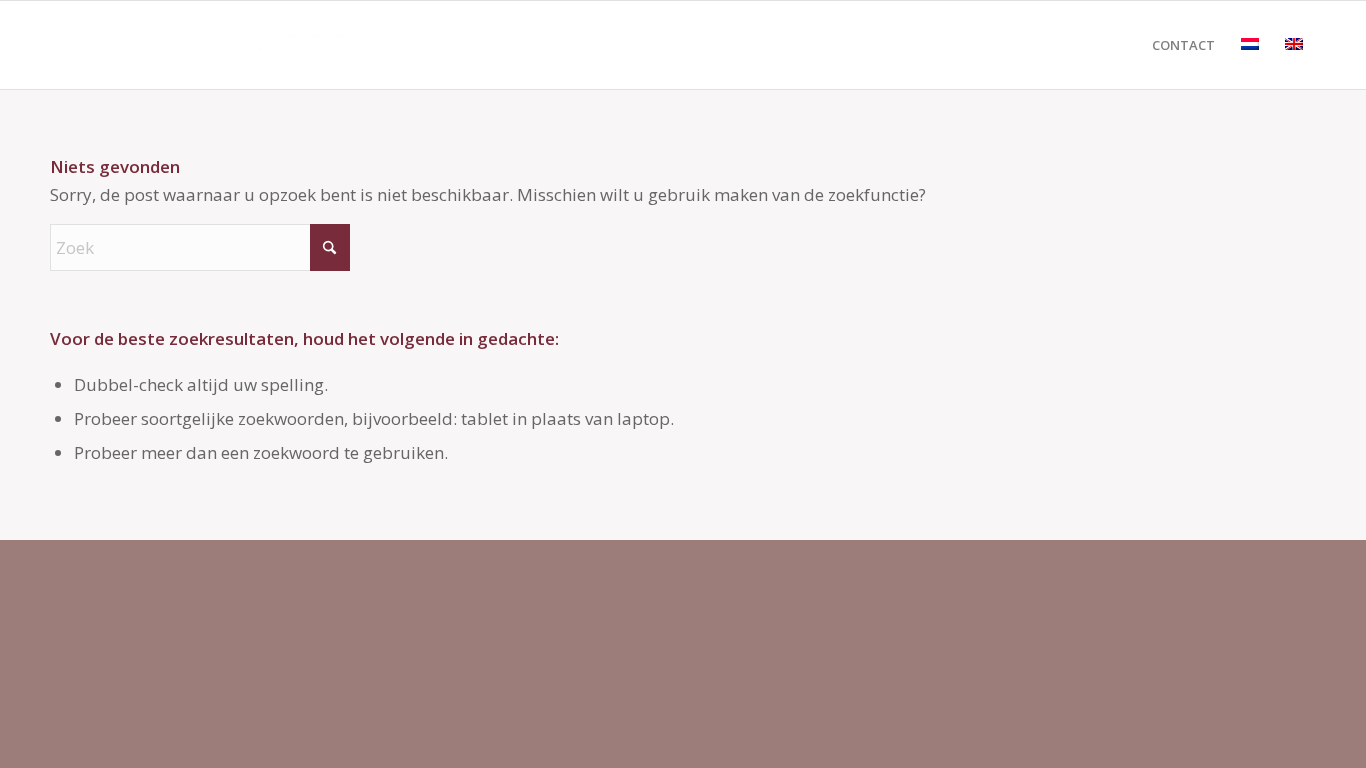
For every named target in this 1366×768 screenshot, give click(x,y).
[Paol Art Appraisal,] (200, 45)
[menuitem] (1183, 45)
